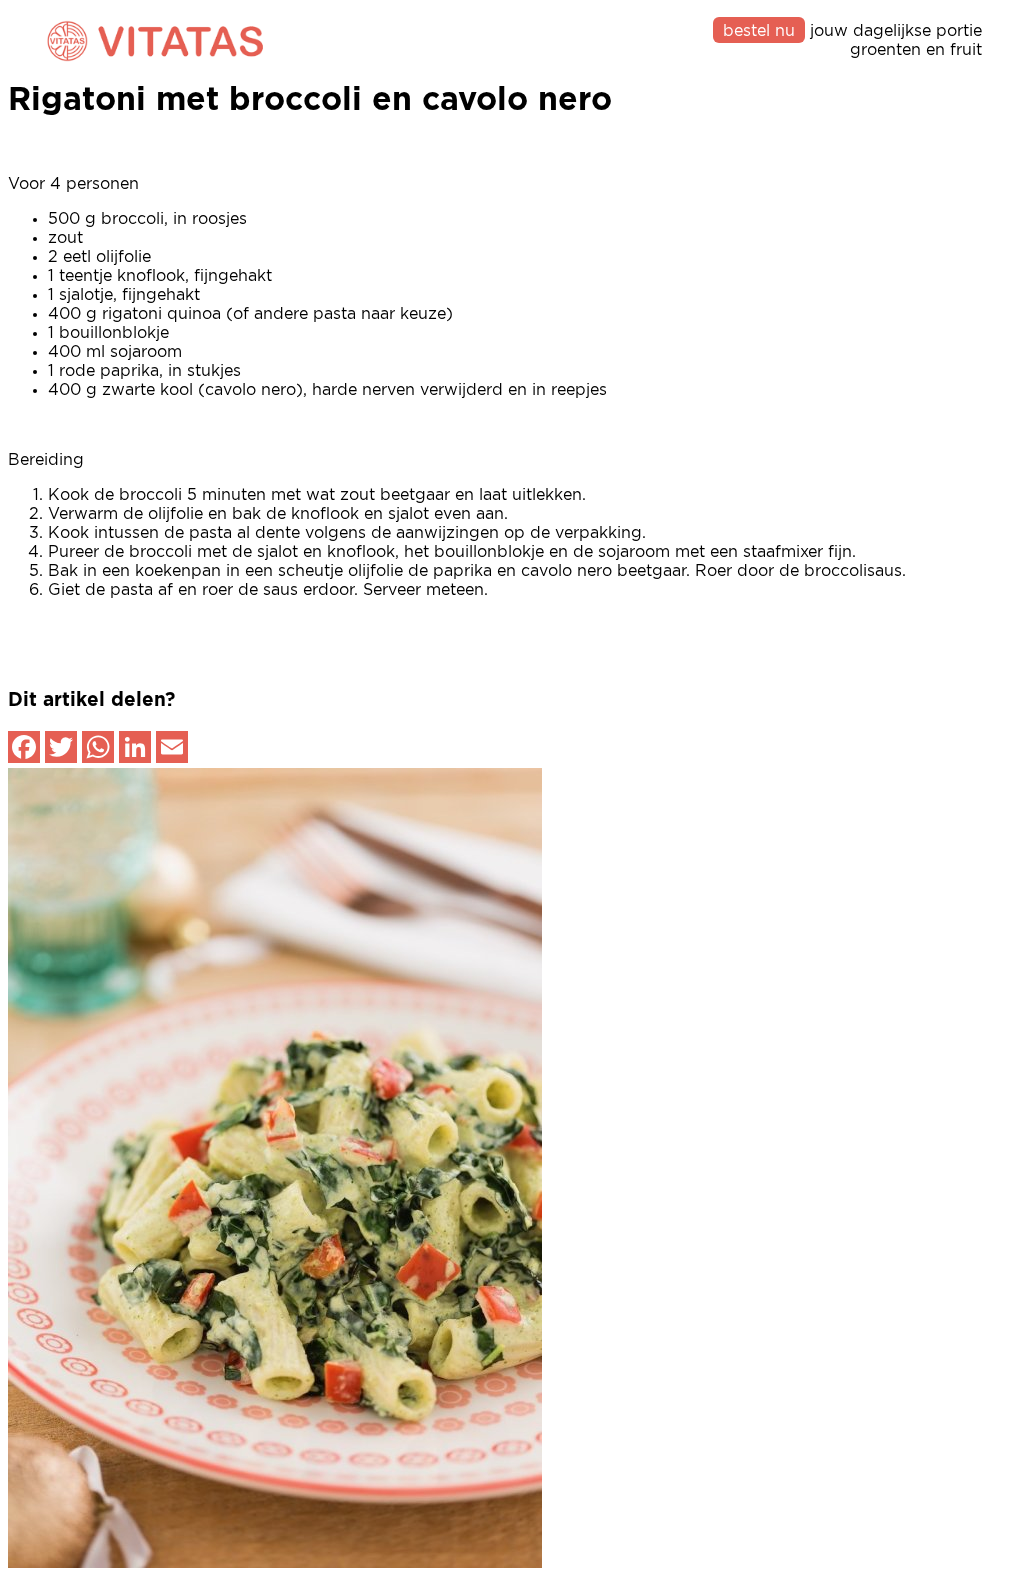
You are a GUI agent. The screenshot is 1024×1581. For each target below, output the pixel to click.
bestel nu (759, 31)
